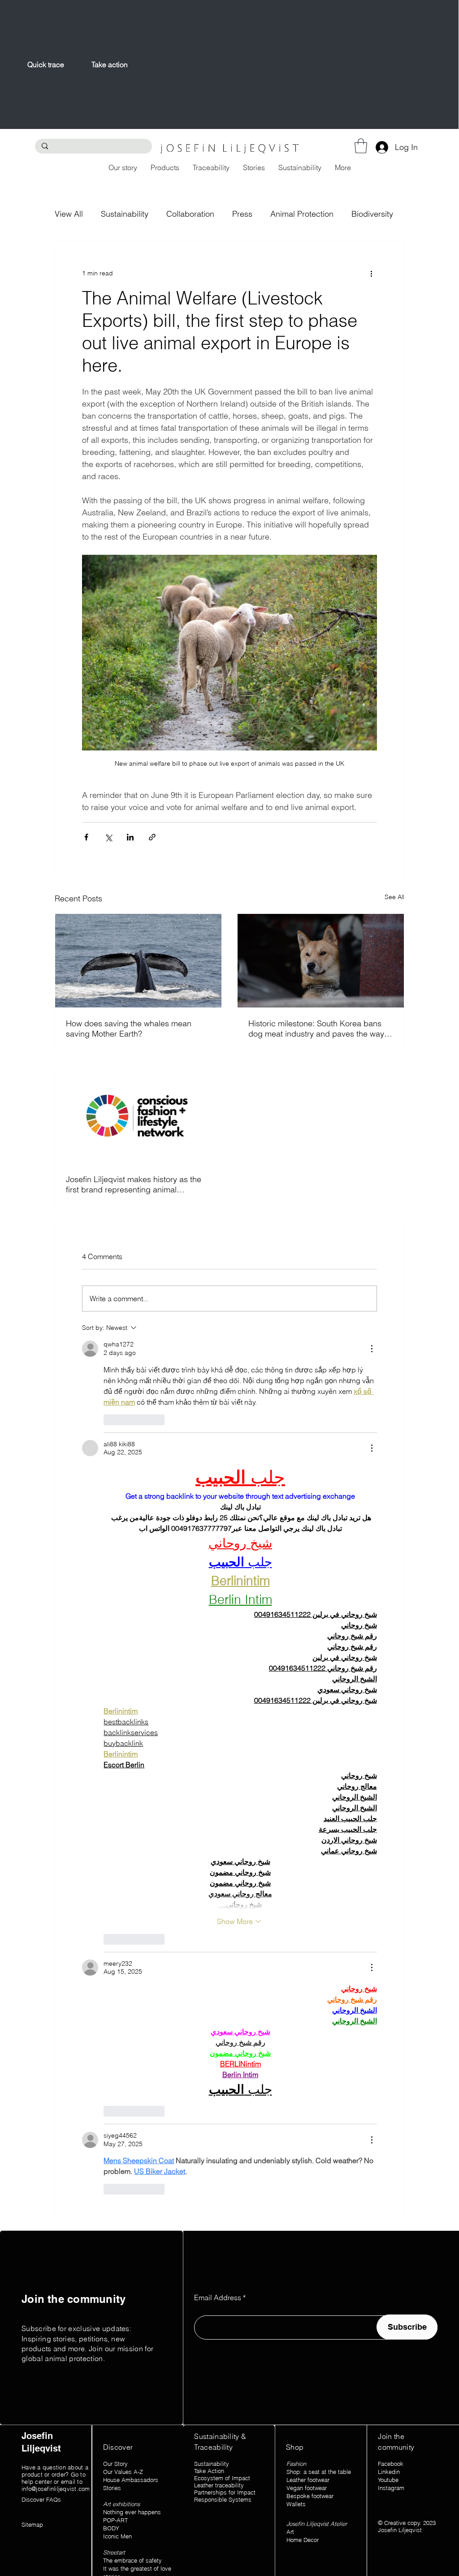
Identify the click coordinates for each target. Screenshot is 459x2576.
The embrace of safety (132, 2560)
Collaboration (190, 214)
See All (394, 897)
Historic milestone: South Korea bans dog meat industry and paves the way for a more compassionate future (316, 1029)
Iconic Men (117, 2536)
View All (69, 214)
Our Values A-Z (124, 2472)
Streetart (114, 2552)
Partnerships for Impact (225, 2492)
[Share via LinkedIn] (130, 837)
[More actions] (372, 274)
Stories (112, 2488)
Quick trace (46, 64)
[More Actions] (372, 1349)
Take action (110, 64)
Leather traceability (219, 2485)
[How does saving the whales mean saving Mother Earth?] (138, 960)
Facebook (391, 2464)
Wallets (296, 2504)
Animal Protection (302, 214)
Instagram (391, 2488)
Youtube (388, 2480)
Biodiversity (372, 214)
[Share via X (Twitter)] (108, 837)
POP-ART (115, 2520)
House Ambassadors (131, 2480)
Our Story (115, 2464)
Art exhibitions (122, 2504)
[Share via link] (152, 837)
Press (242, 214)
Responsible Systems (223, 2499)
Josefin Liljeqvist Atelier (317, 2524)
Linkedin (389, 2472)
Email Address (218, 2297)
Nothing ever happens (132, 2512)
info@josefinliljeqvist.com (56, 2489)
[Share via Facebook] (86, 837)
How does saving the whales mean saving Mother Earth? (129, 1029)
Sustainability (125, 214)
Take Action (209, 2471)
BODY (111, 2528)
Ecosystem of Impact (222, 2478)
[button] (361, 146)
